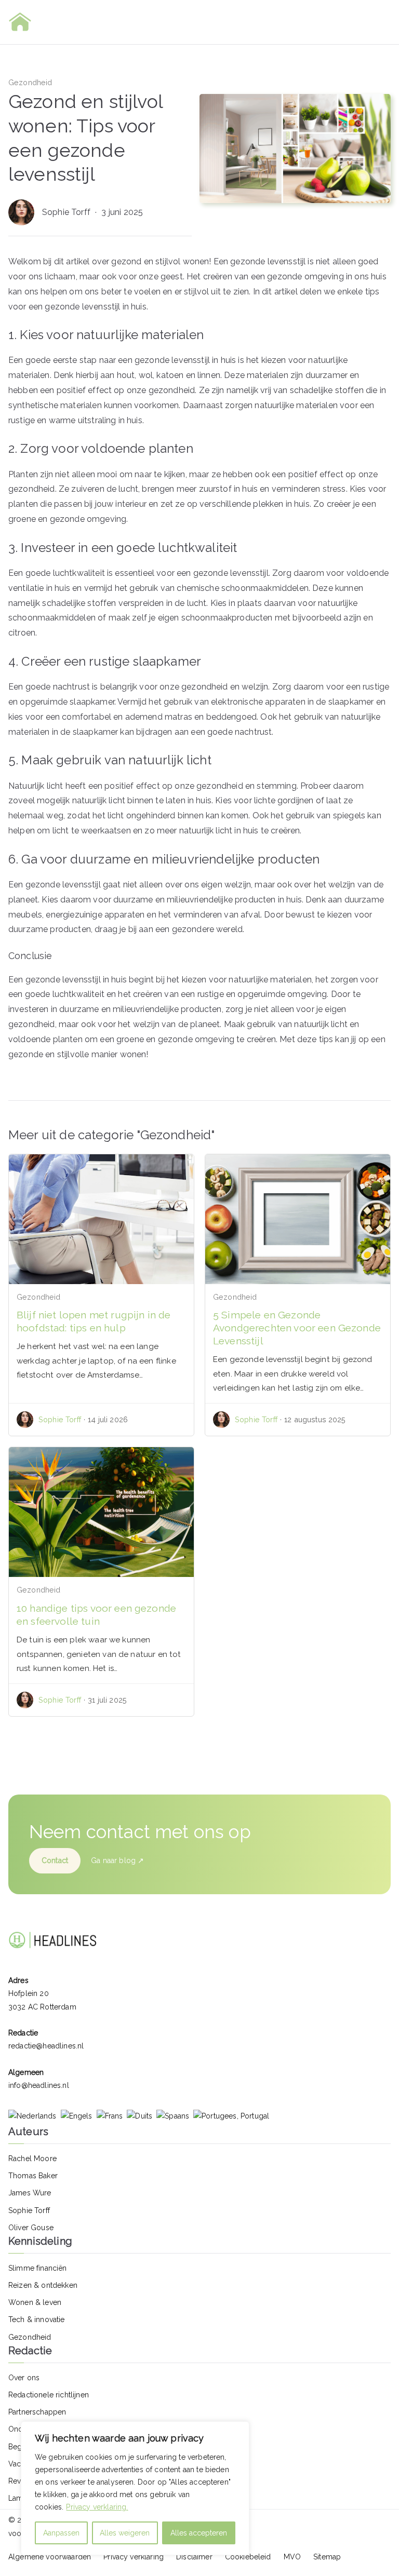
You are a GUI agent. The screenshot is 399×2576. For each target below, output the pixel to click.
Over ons (24, 2378)
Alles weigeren (125, 2533)
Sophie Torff (67, 212)
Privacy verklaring (134, 2557)
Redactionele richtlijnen (49, 2395)
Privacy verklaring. (97, 2507)
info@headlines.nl (39, 2085)
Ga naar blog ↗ (117, 1860)
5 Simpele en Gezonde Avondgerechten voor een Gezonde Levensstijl (297, 1328)
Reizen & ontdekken (43, 2285)
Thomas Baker (33, 2176)
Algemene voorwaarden (50, 2557)
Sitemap (327, 2557)
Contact (55, 1860)
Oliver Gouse (31, 2228)
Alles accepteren (199, 2533)
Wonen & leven (35, 2302)
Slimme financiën (38, 2268)
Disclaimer (194, 2557)
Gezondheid (30, 82)
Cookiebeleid (248, 2557)
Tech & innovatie (37, 2319)
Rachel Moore (32, 2159)
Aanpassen (61, 2533)
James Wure (30, 2193)
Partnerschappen (37, 2412)
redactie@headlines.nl (46, 2046)
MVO (292, 2557)
